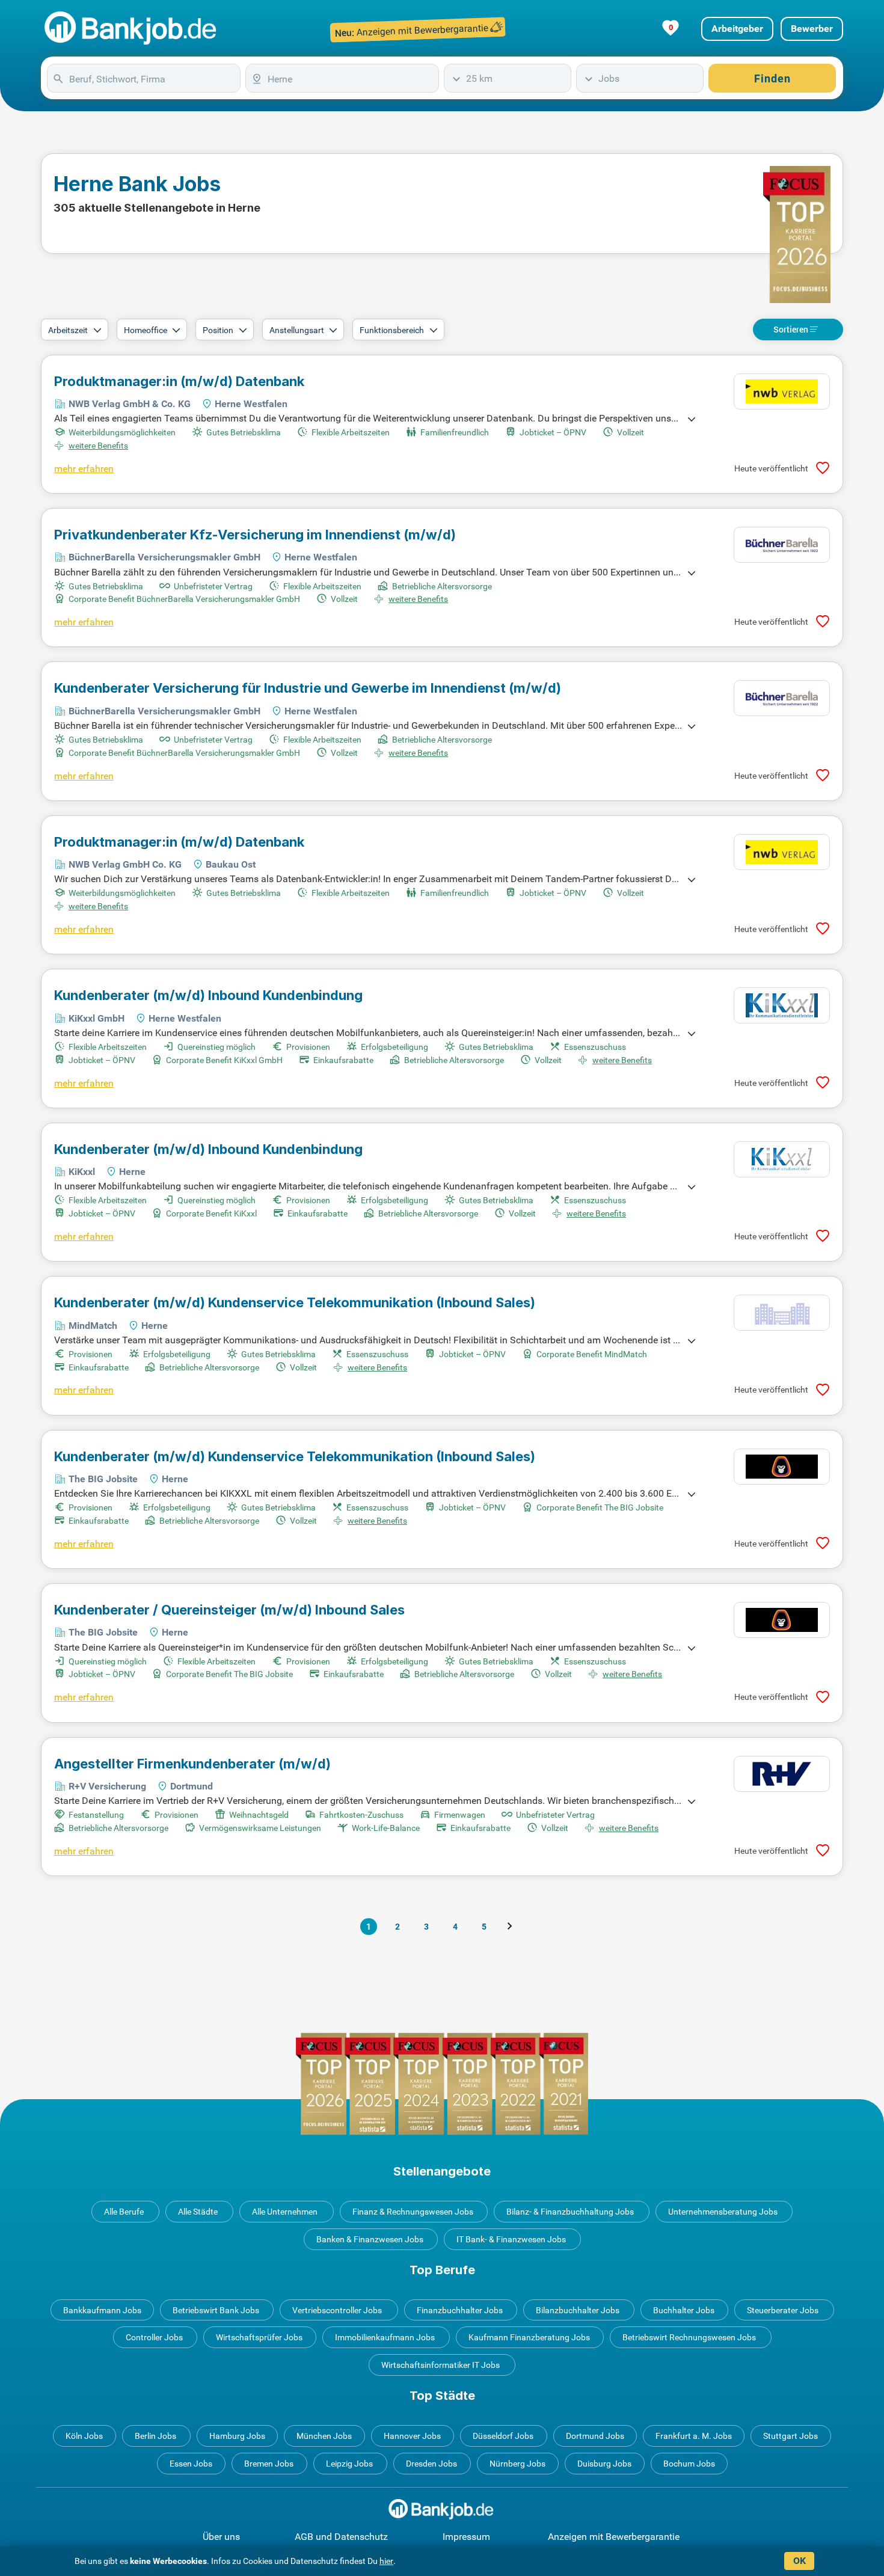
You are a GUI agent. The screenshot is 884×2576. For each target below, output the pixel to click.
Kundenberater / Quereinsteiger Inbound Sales (229, 1610)
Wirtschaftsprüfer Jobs (259, 2337)
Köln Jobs (84, 2436)
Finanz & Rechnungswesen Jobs (413, 2212)
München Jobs (324, 2436)
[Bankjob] (132, 29)
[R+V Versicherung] (782, 1774)
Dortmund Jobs (595, 2436)
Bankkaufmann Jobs (102, 2310)
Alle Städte (198, 2212)
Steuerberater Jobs (783, 2310)
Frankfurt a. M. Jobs (694, 2436)
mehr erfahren (84, 469)
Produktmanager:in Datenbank (179, 381)
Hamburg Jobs (237, 2436)
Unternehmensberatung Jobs (723, 2212)
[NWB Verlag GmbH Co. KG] (782, 852)
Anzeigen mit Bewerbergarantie (614, 2537)
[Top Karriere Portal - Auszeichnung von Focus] (442, 2084)
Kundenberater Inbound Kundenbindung (208, 995)
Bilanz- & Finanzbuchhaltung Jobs (570, 2212)
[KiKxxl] (782, 1159)
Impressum (466, 2537)
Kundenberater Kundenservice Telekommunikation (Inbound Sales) (295, 1302)
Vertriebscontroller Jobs (337, 2310)
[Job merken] (823, 468)
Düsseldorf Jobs (503, 2436)
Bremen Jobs (269, 2464)
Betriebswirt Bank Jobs (216, 2310)
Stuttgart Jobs (790, 2436)
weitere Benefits (98, 446)
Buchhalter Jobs (684, 2310)
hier (386, 2561)
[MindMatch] (782, 1313)
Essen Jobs (191, 2464)
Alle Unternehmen (285, 2212)
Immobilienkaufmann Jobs (385, 2337)
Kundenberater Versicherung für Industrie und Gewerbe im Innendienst (308, 688)
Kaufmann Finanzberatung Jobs (529, 2337)
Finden (772, 78)
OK (800, 2561)
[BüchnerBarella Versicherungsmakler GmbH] (782, 545)
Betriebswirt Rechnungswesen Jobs (689, 2337)
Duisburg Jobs (604, 2464)
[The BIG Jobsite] (782, 1467)
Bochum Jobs (689, 2464)
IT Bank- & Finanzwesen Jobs (511, 2239)
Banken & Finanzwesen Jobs (370, 2239)
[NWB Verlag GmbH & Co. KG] (782, 391)
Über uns (221, 2537)
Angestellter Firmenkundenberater (192, 1764)
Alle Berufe (124, 2212)
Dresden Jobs (431, 2464)
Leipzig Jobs (349, 2464)
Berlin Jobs (155, 2436)
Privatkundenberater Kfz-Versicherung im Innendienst (255, 535)
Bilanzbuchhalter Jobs (578, 2310)
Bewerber (812, 29)
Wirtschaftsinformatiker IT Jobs (440, 2365)
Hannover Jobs (412, 2436)
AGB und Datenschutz (341, 2537)
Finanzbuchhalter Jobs (460, 2310)
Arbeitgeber (737, 29)
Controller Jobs (154, 2337)
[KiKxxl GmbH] (782, 1005)
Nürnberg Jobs (517, 2464)
